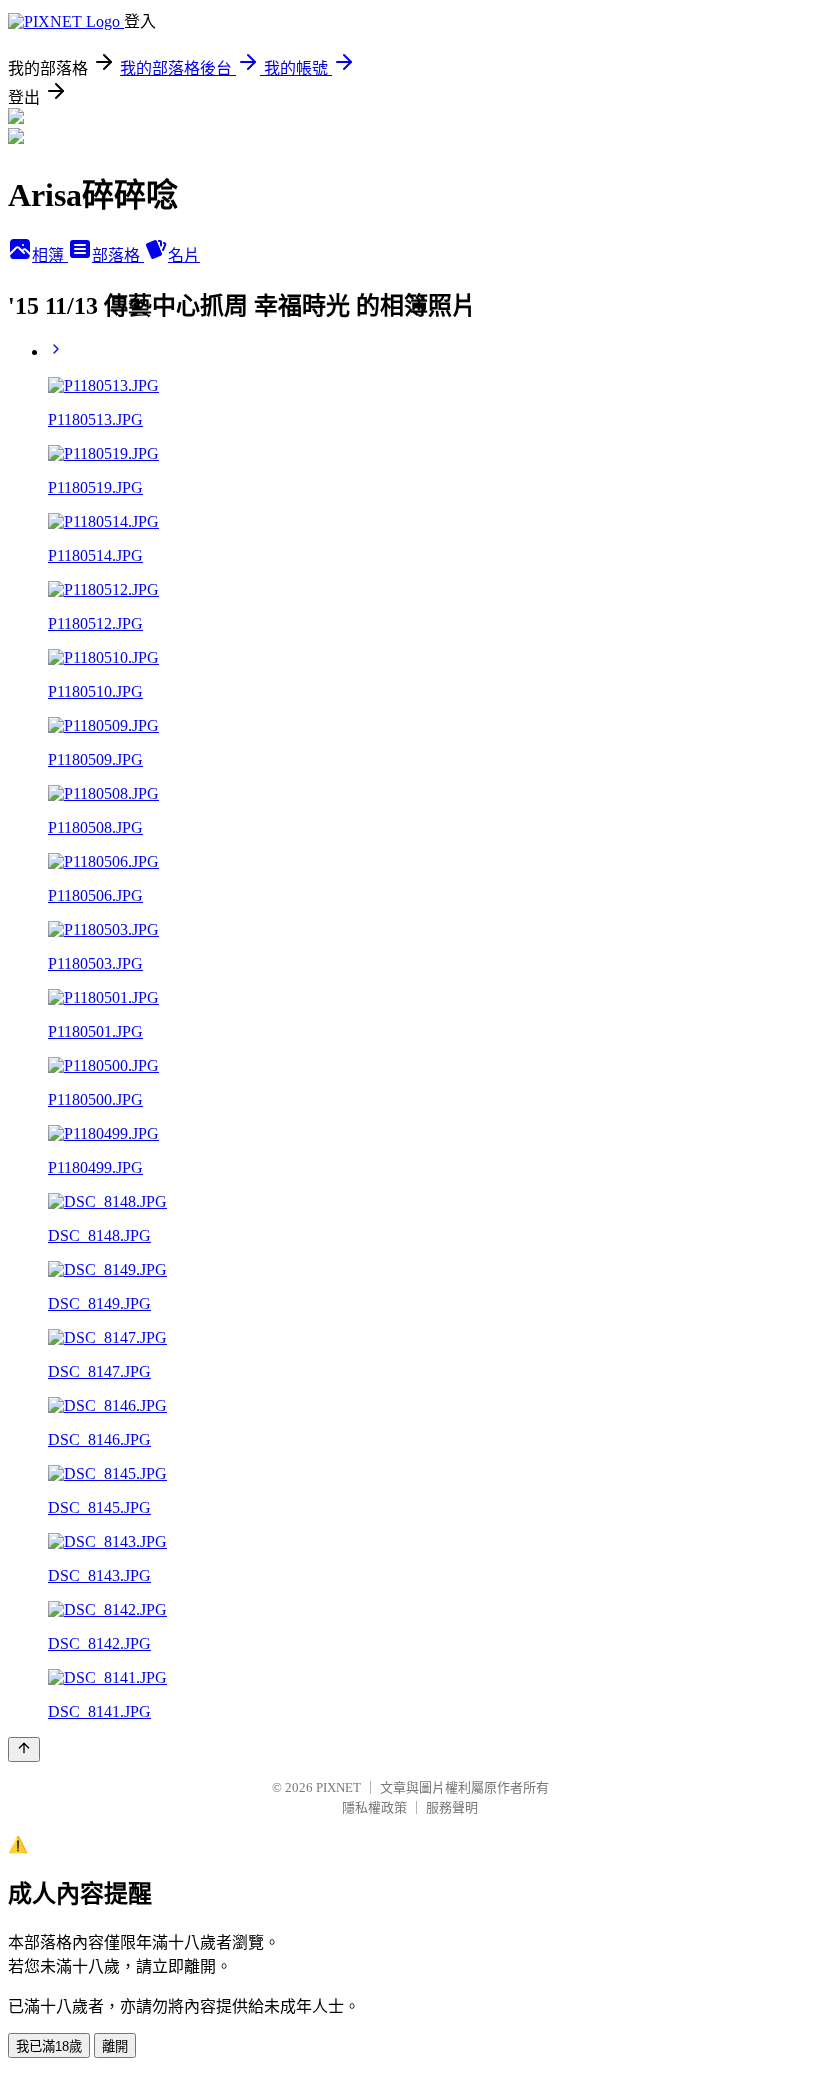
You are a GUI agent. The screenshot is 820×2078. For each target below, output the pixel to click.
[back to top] (24, 1749)
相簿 (50, 255)
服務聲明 (452, 1807)
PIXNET (338, 1787)
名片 (184, 255)
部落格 (118, 255)
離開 (115, 2046)
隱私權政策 (374, 1807)
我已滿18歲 (49, 2046)
